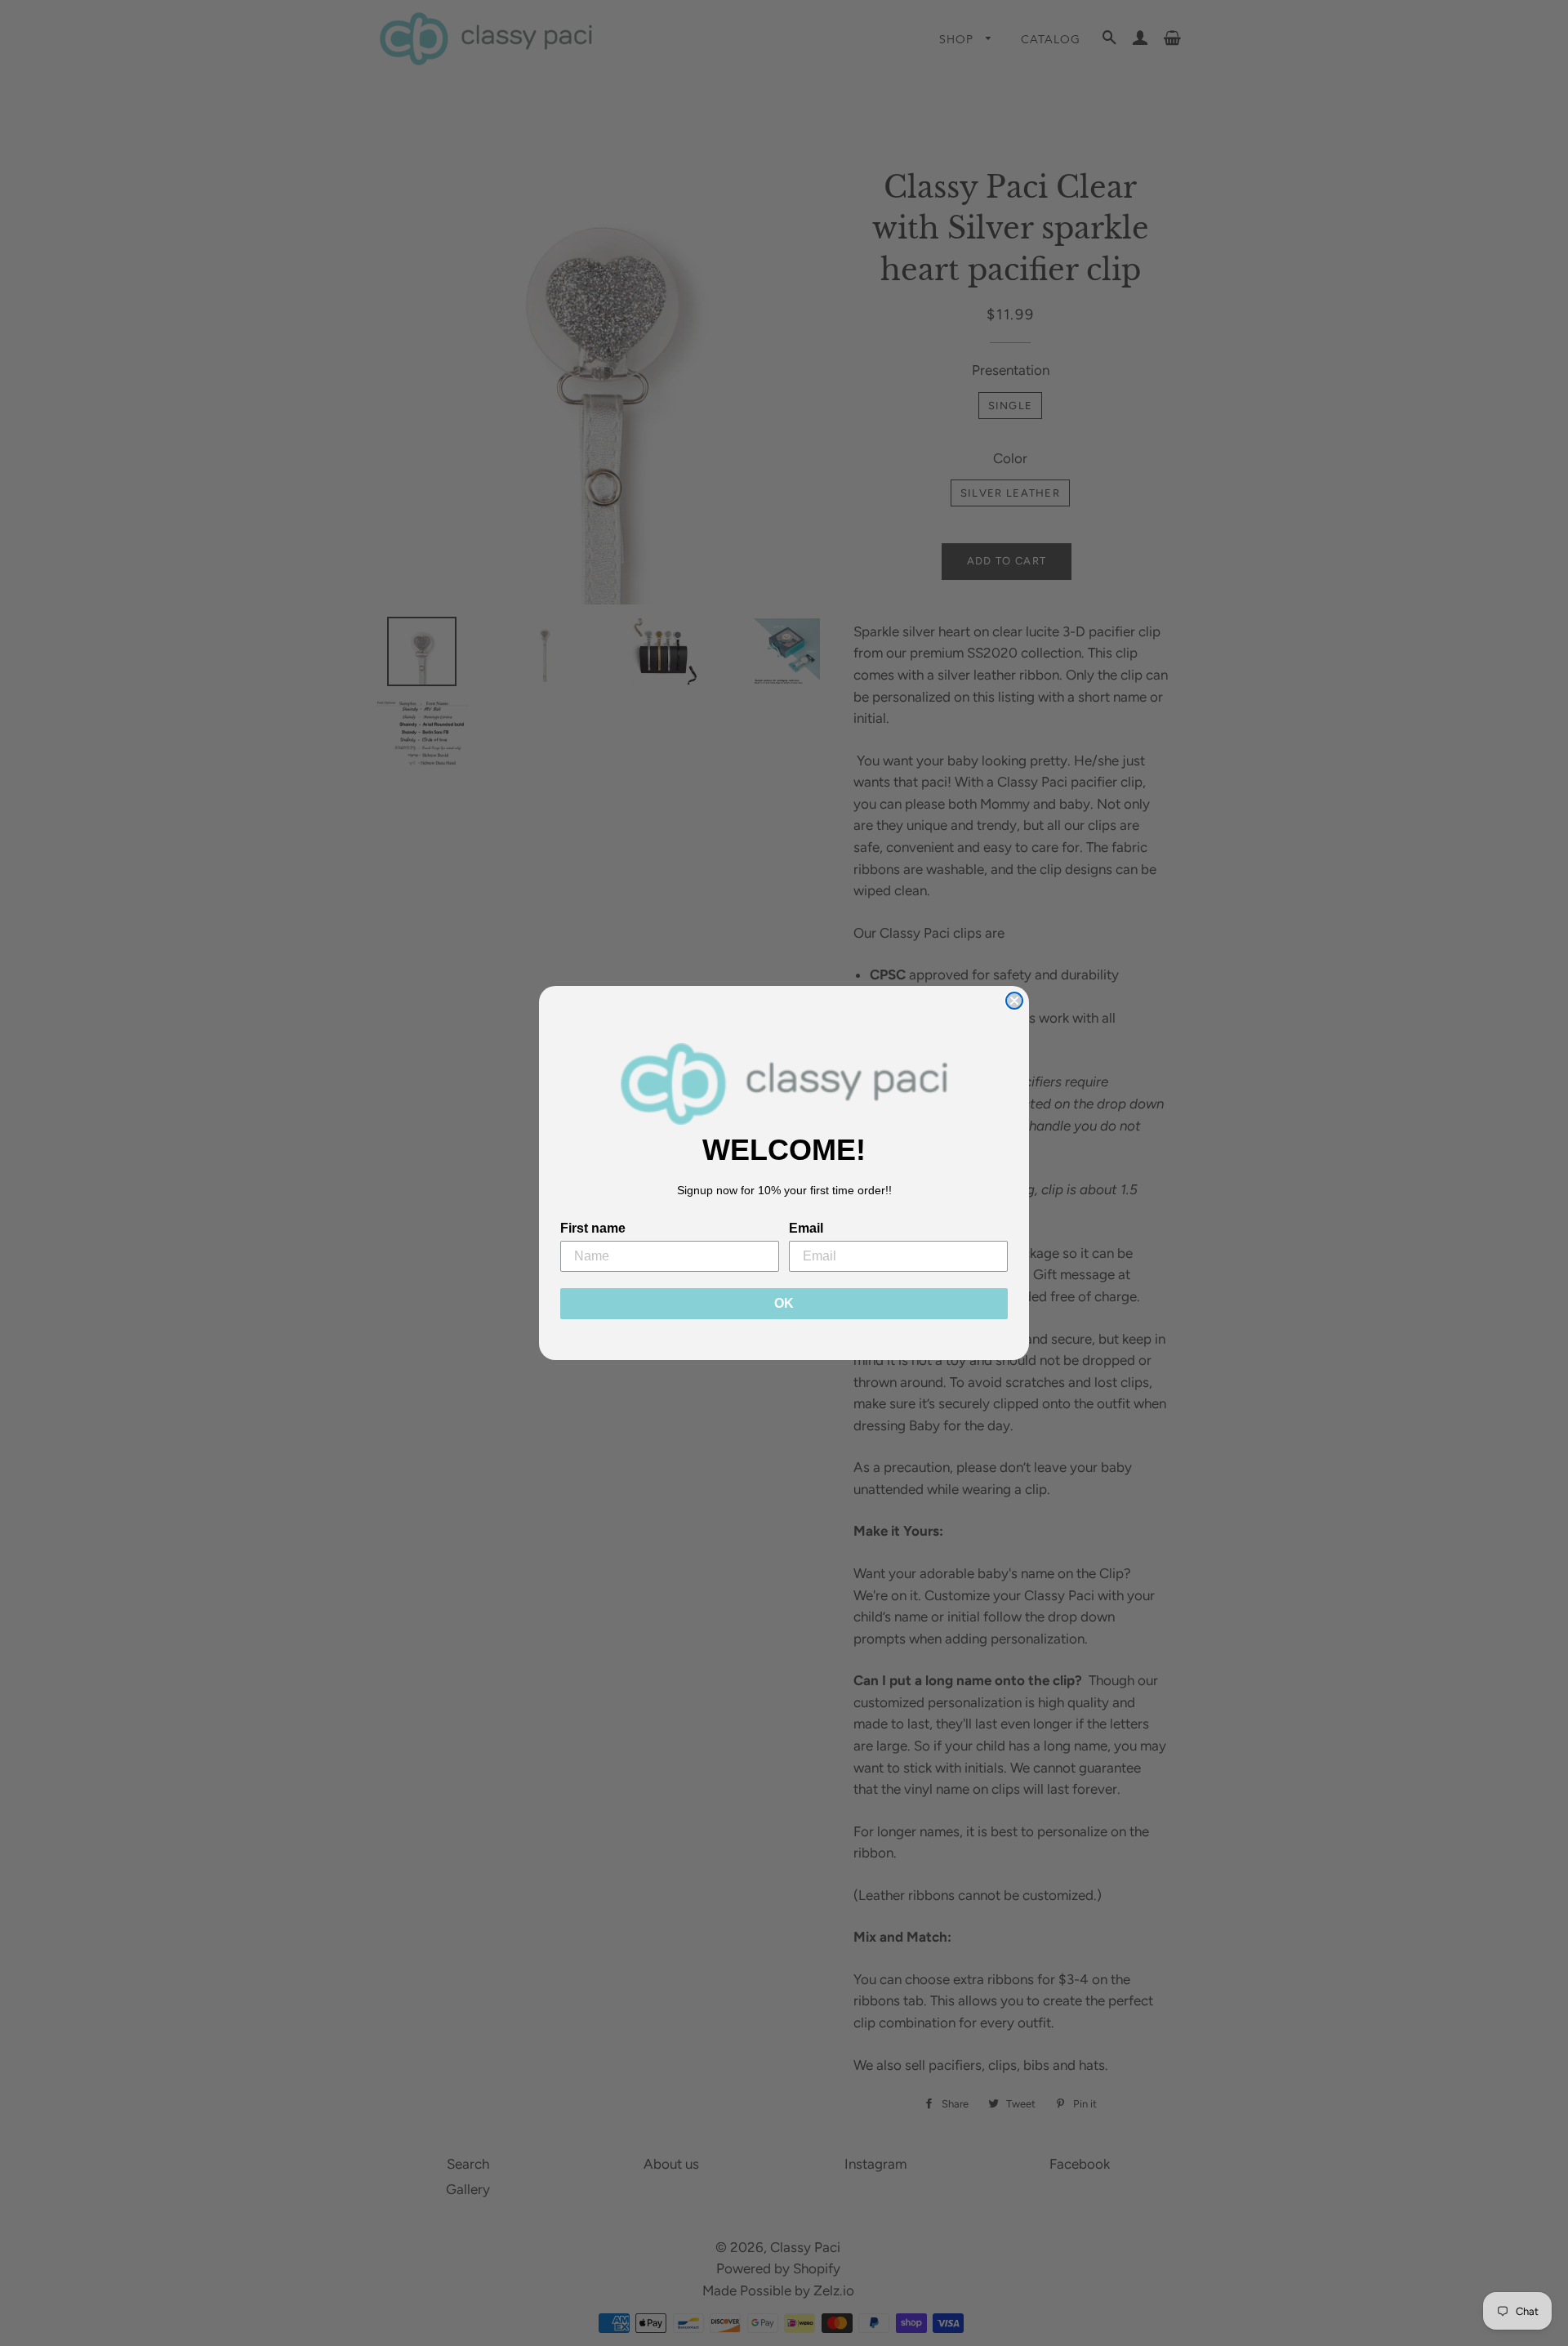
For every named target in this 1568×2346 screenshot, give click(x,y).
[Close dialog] (1014, 1001)
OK (784, 1303)
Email (806, 1228)
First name (593, 1228)
